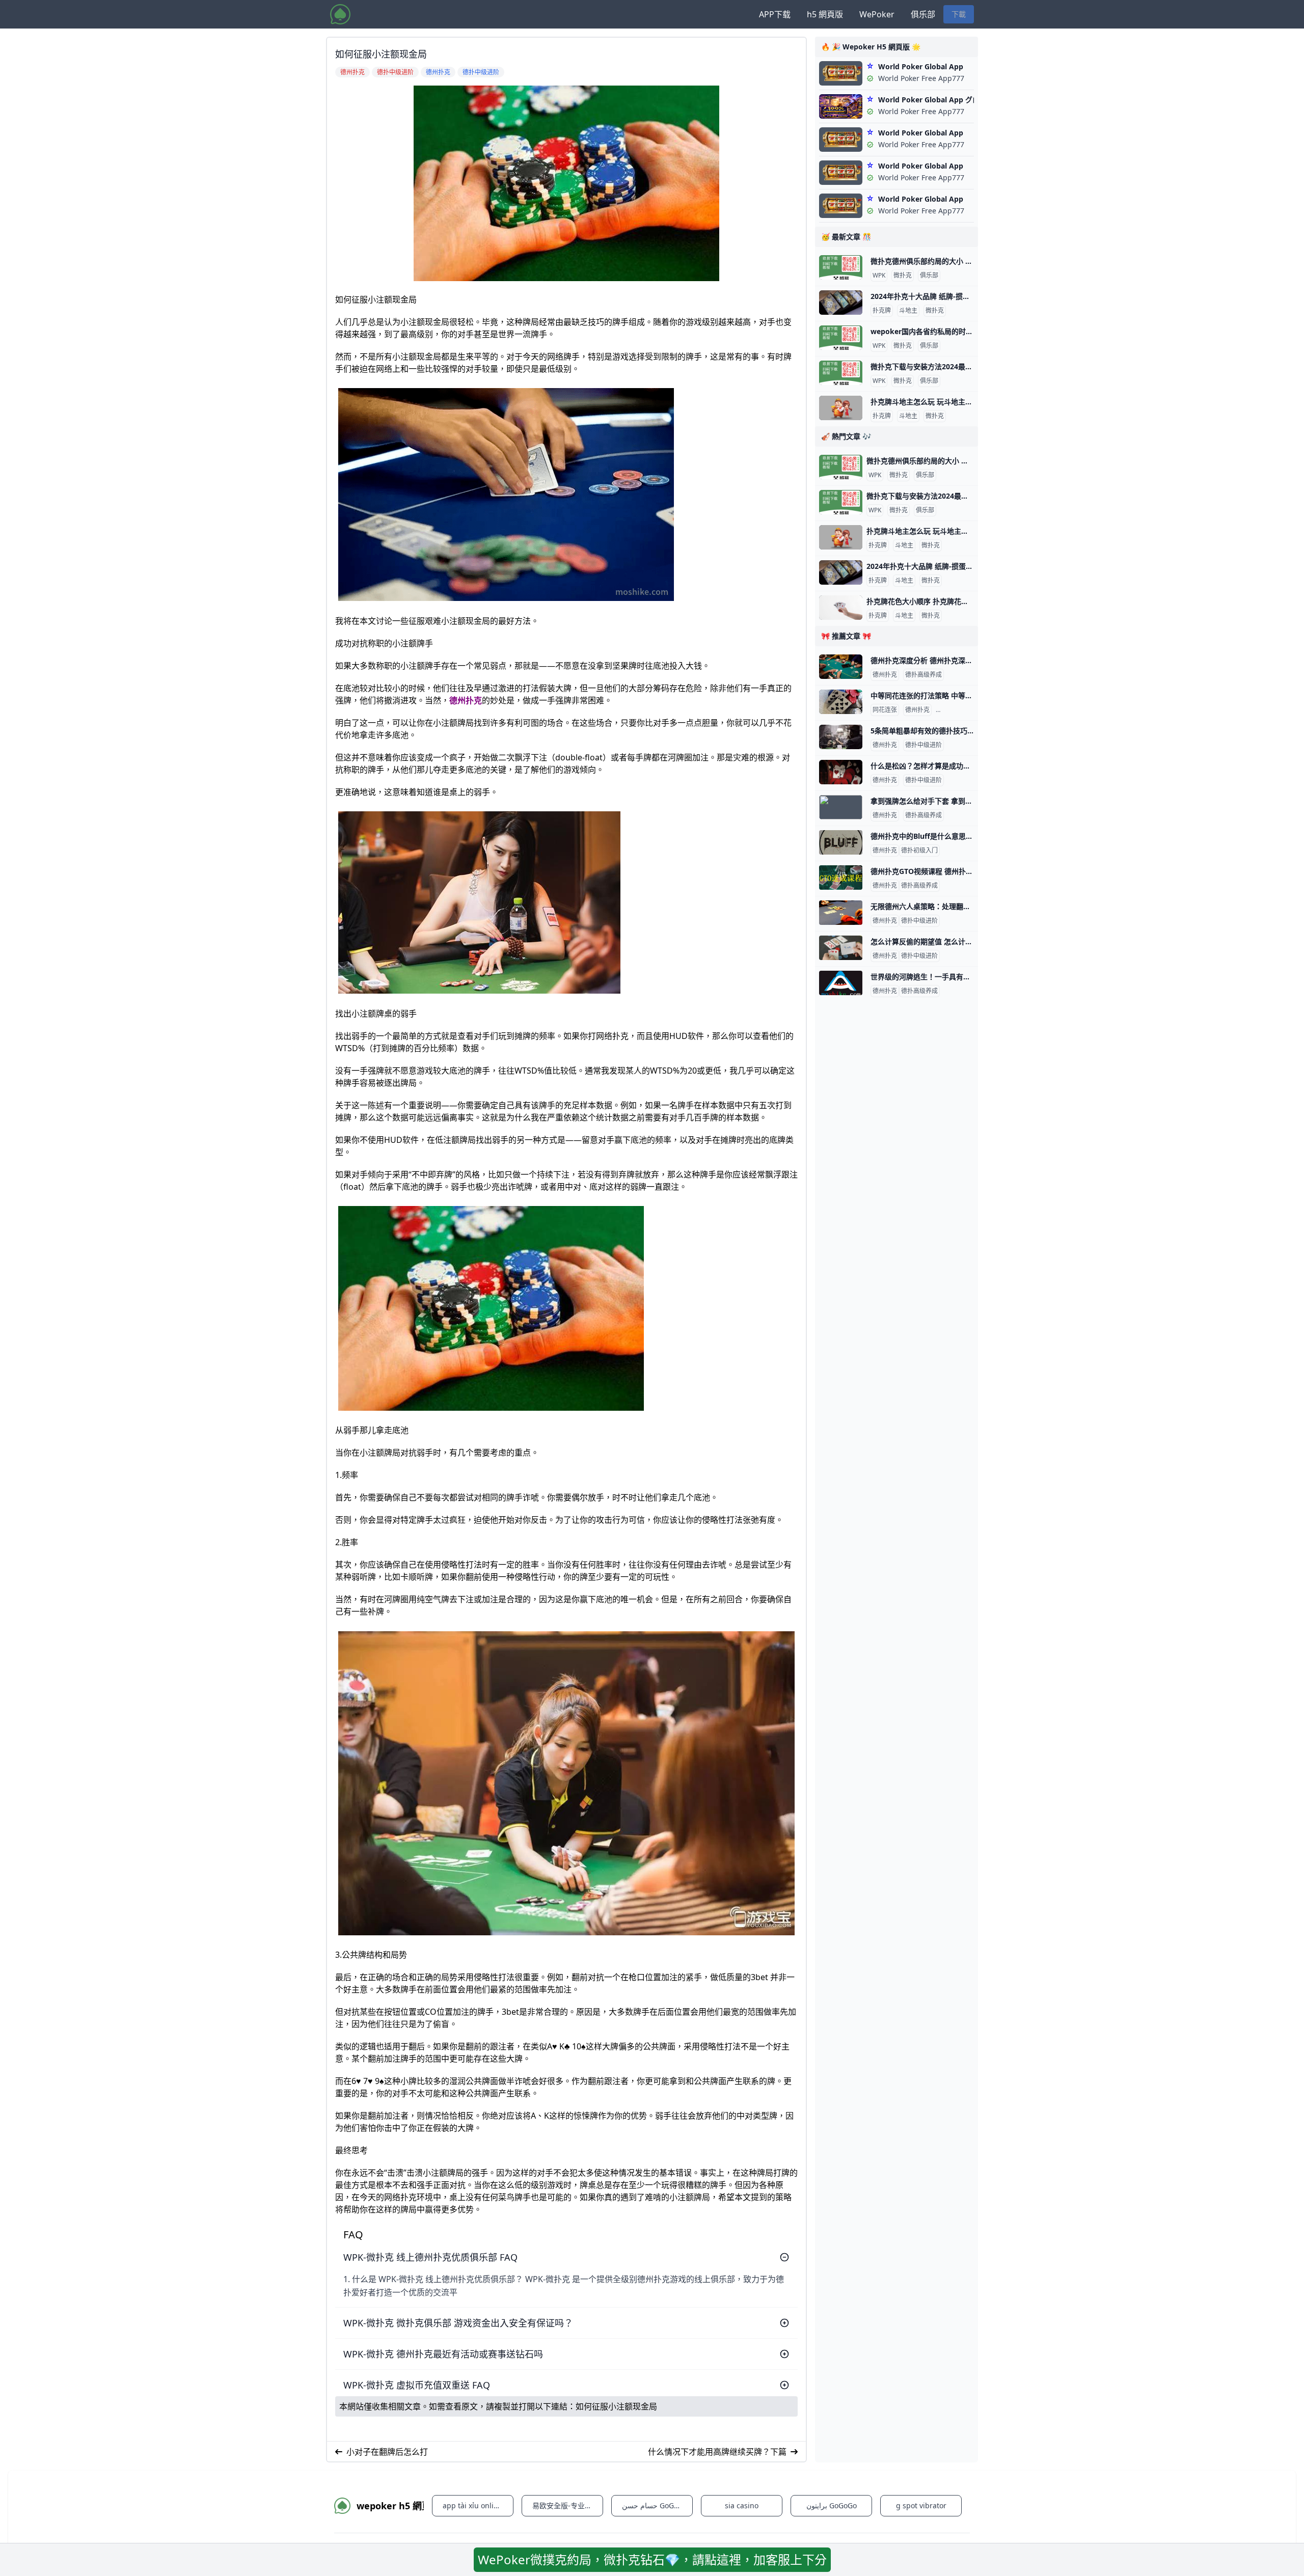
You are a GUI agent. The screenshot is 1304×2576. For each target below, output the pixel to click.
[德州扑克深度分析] (841, 667)
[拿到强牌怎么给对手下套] (841, 807)
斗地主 (908, 311)
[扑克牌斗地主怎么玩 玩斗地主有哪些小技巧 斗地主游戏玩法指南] (841, 408)
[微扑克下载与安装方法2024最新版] (841, 373)
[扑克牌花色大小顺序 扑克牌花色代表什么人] (841, 608)
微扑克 (903, 276)
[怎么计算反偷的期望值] (841, 948)
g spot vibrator (921, 2505)
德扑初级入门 (919, 851)
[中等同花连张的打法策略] (841, 702)
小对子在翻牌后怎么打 (387, 2452)
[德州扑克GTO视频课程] (841, 878)
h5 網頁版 (825, 14)
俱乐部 (923, 14)
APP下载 (775, 14)
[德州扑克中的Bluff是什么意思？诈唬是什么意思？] (841, 842)
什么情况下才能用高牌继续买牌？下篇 (717, 2452)
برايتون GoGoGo (832, 2505)
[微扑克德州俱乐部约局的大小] (841, 267)
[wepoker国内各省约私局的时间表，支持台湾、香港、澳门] (841, 338)
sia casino (742, 2505)
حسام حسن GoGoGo (655, 2505)
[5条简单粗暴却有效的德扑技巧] (841, 737)
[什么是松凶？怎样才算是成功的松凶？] (841, 772)
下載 (959, 14)
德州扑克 (466, 700)
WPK (879, 276)
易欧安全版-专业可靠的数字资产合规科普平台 (568, 2505)
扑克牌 (882, 311)
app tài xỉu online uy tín (478, 2505)
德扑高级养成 (923, 675)
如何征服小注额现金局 (616, 2406)
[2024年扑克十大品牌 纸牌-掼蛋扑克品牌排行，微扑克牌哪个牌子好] (841, 303)
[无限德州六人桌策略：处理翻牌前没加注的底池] (841, 913)
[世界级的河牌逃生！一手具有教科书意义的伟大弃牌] (841, 983)
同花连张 (885, 710)
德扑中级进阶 (956, 710)
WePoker (877, 14)
